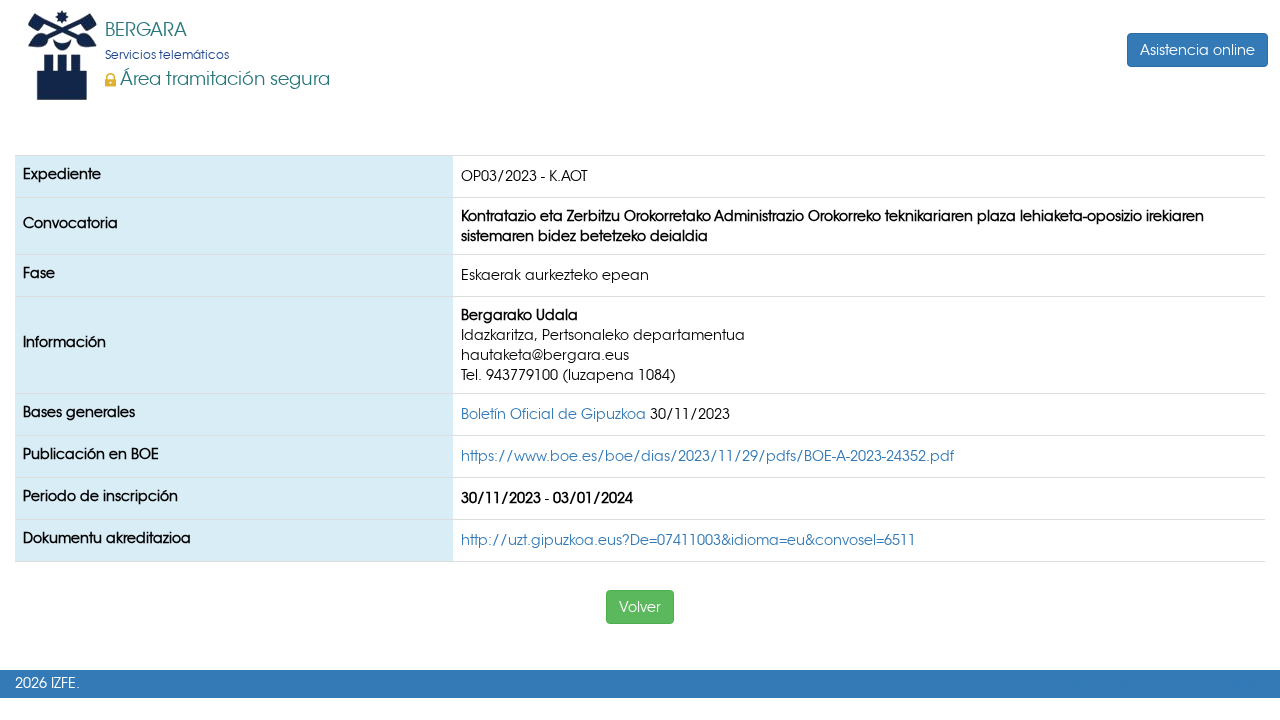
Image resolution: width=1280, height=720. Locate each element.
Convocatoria (70, 223)
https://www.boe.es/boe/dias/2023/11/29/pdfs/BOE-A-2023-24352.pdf (707, 456)
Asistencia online (1197, 50)
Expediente (62, 174)
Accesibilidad (1210, 683)
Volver (640, 607)
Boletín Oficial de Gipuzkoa (555, 414)
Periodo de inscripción (100, 496)
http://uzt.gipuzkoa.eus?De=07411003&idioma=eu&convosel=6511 (688, 540)
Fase (39, 273)
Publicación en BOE (91, 454)
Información (64, 342)
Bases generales (79, 412)
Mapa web (1105, 683)
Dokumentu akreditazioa (107, 538)
